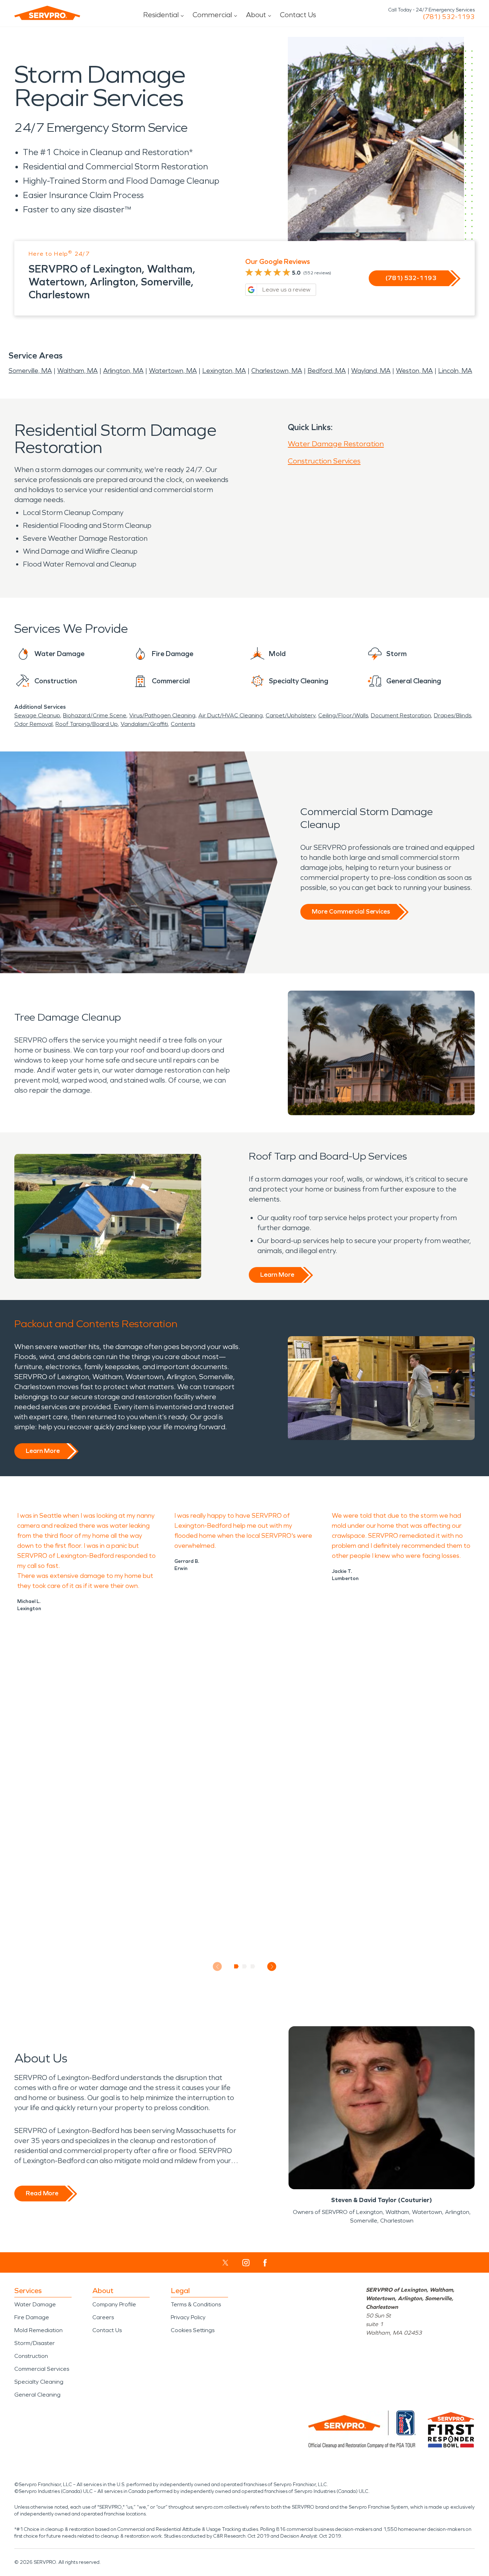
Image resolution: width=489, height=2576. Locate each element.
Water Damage (35, 2304)
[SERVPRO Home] (47, 13)
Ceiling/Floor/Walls (343, 715)
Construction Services (324, 461)
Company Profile (114, 2304)
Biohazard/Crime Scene (95, 715)
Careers (103, 2317)
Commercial (212, 15)
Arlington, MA (123, 371)
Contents (183, 724)
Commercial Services (42, 2369)
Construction (31, 2356)
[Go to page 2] (245, 1966)
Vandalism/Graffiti (144, 724)
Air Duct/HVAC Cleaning (231, 715)
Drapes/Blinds (452, 715)
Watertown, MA (173, 371)
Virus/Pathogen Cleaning (162, 715)
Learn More (277, 1275)
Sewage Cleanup (37, 715)
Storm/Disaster (35, 2343)
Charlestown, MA (277, 371)
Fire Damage (32, 2317)
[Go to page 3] (253, 1966)
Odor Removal (33, 724)
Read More (42, 2193)
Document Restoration (401, 715)
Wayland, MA (371, 371)
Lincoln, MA (455, 371)
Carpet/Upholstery (291, 715)
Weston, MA (414, 371)
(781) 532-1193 (449, 17)
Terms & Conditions (196, 2304)
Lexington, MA (224, 371)
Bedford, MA (327, 371)
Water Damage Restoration (336, 444)
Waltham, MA (78, 371)
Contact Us (298, 15)
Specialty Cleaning (39, 2382)
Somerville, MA (30, 371)
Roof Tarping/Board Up (87, 724)
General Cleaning (37, 2395)
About (256, 15)
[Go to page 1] (236, 1966)
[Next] (272, 1967)
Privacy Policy (188, 2317)
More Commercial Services (351, 911)
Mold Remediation (38, 2330)
